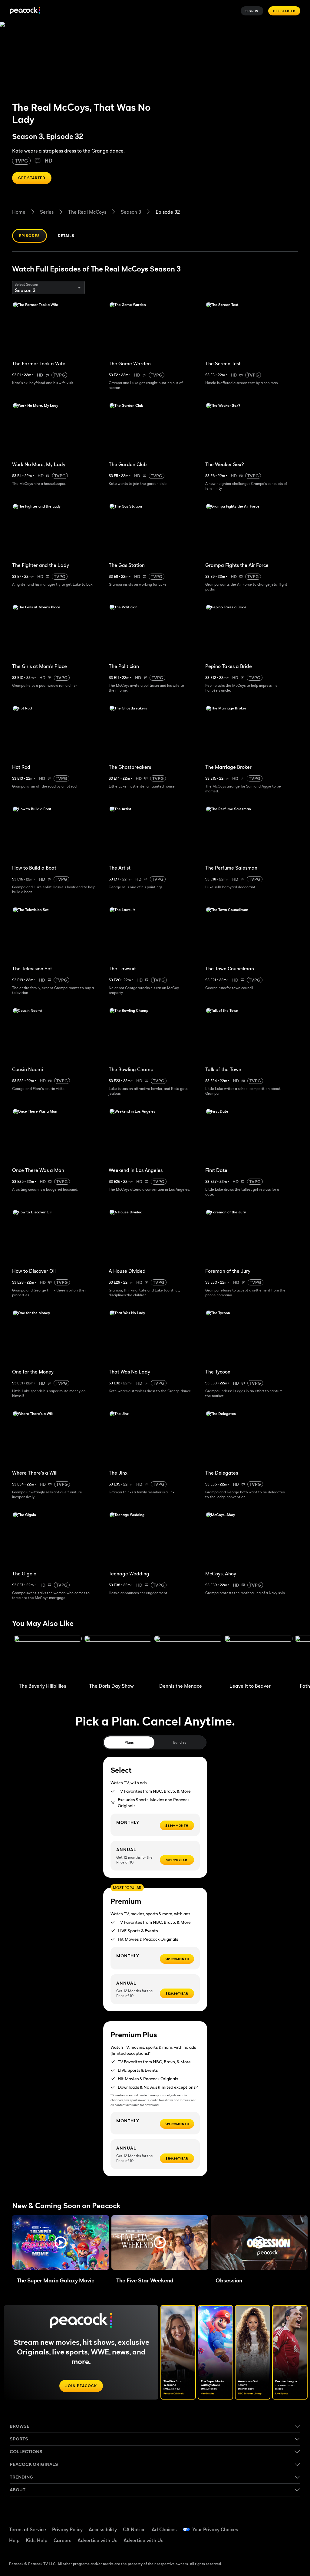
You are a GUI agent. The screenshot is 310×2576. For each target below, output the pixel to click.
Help (14, 2540)
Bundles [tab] (180, 1742)
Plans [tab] (129, 1742)
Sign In (252, 11)
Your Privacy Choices (215, 2529)
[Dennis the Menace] (188, 1658)
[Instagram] (262, 2543)
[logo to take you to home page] (25, 11)
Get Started (284, 11)
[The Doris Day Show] (118, 1658)
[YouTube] (294, 2526)
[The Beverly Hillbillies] (48, 1658)
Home (19, 212)
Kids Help (37, 2540)
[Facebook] (262, 2526)
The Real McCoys (87, 212)
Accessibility (103, 2529)
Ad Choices (164, 2529)
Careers (63, 2540)
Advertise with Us (97, 2540)
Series (47, 212)
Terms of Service (28, 2529)
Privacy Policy (67, 2529)
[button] (61, 2242)
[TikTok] (278, 2526)
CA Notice (134, 2529)
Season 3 (131, 212)
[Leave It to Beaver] (259, 1658)
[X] (278, 2543)
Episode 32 (168, 212)
